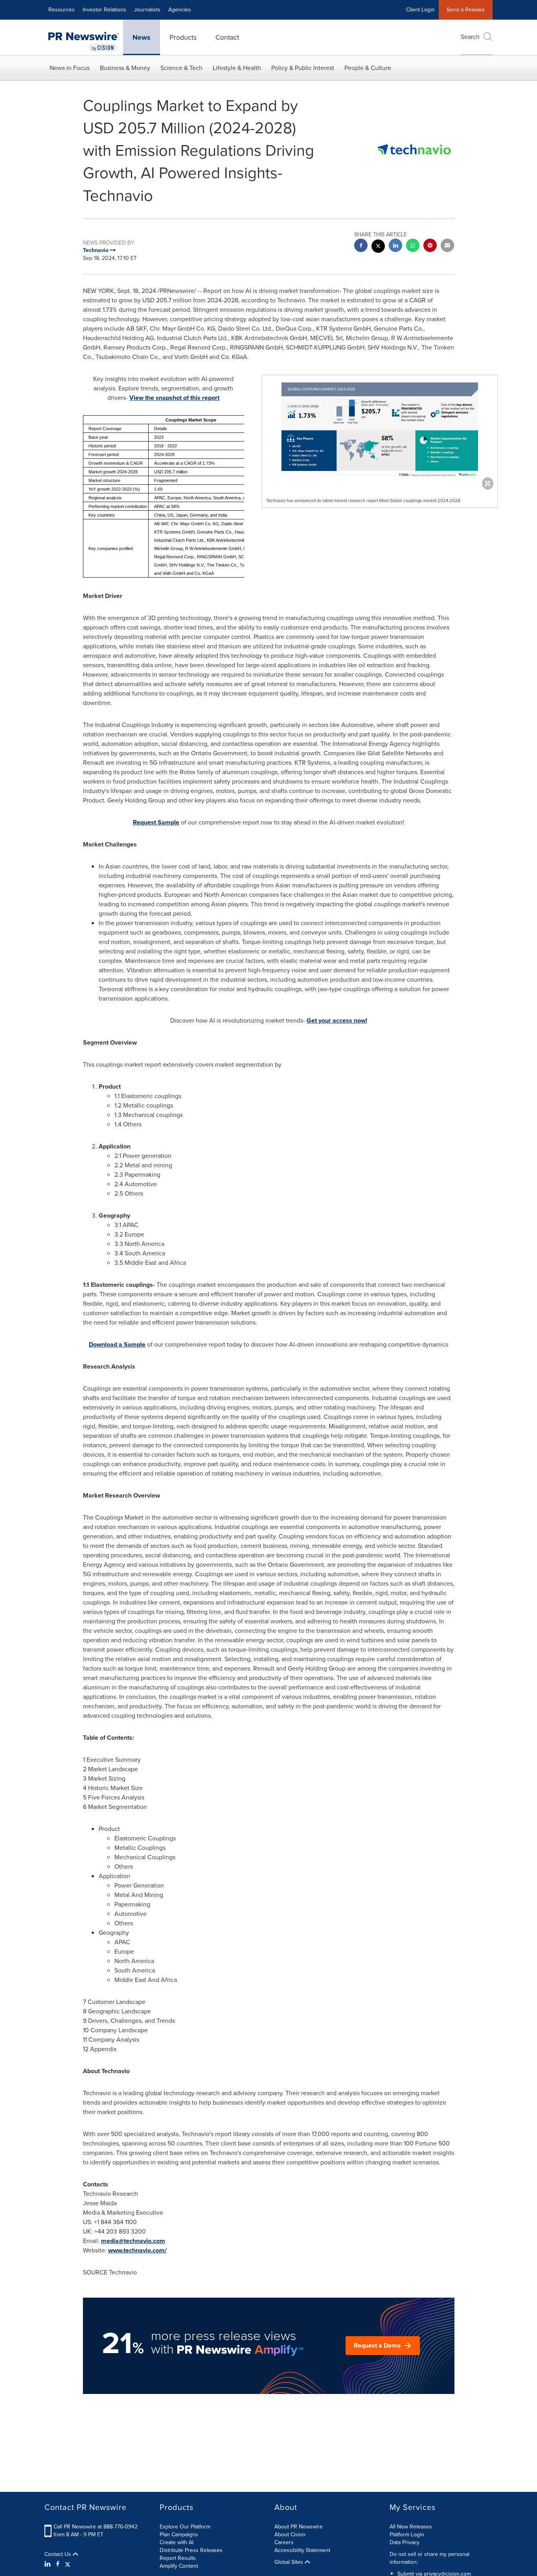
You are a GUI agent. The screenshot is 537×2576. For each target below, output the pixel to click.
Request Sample (156, 822)
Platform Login (407, 2535)
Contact (227, 37)
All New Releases (411, 2527)
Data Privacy (405, 2542)
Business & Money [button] (125, 68)
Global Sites (290, 2562)
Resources (62, 10)
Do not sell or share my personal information (429, 2558)
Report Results (178, 2558)
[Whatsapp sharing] (413, 246)
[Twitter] (68, 2564)
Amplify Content (179, 2566)
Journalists (147, 10)
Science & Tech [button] (181, 68)
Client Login (420, 10)
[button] (380, 430)
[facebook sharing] (361, 246)
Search (470, 37)
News (142, 37)
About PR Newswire (299, 2527)
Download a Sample (117, 1344)
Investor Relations (104, 10)
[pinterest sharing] (430, 246)
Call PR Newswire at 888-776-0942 (96, 2527)
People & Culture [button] (368, 68)
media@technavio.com (133, 2241)
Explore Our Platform (185, 2527)
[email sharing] (447, 246)
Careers (284, 2542)
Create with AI (177, 2542)
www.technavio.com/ (137, 2250)
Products (183, 37)
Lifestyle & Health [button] (237, 68)
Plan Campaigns (179, 2535)
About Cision (290, 2535)
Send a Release (466, 10)
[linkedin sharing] (395, 246)
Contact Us (59, 2554)
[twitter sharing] (378, 247)
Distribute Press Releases (191, 2550)
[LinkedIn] (49, 2564)
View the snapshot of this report (174, 398)
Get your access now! (337, 1020)
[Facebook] (58, 2564)
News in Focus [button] (70, 68)
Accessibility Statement (302, 2550)
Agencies (180, 10)
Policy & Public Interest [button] (303, 68)
